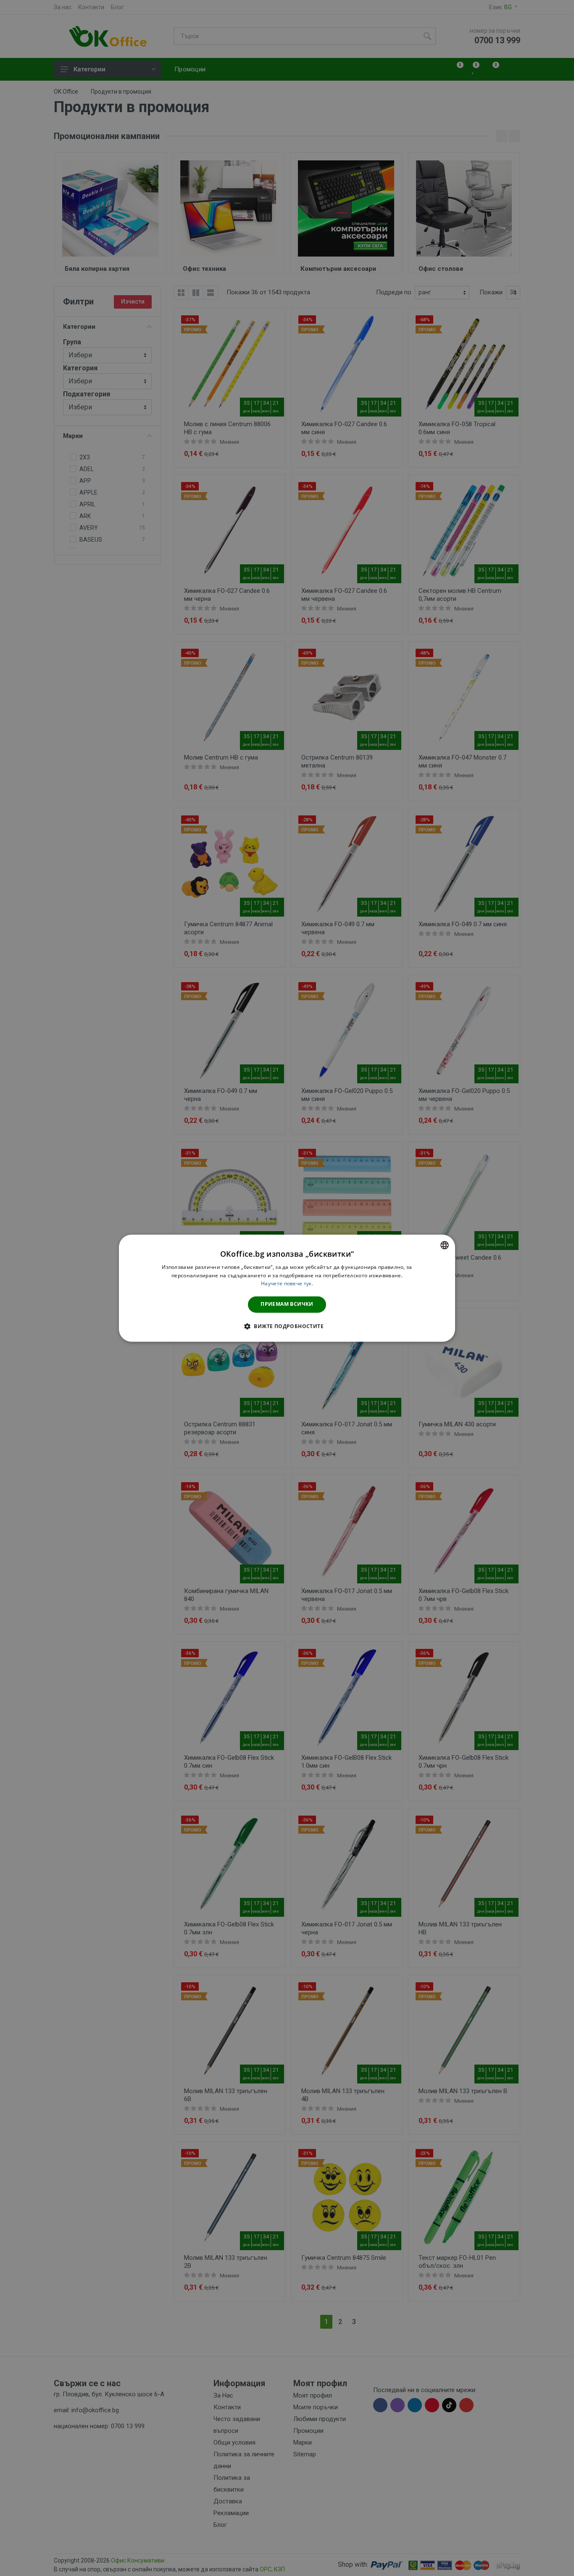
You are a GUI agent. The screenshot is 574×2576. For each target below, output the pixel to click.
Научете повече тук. (287, 1284)
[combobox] (445, 1245)
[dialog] (287, 1288)
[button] (287, 1326)
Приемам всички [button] (287, 1304)
